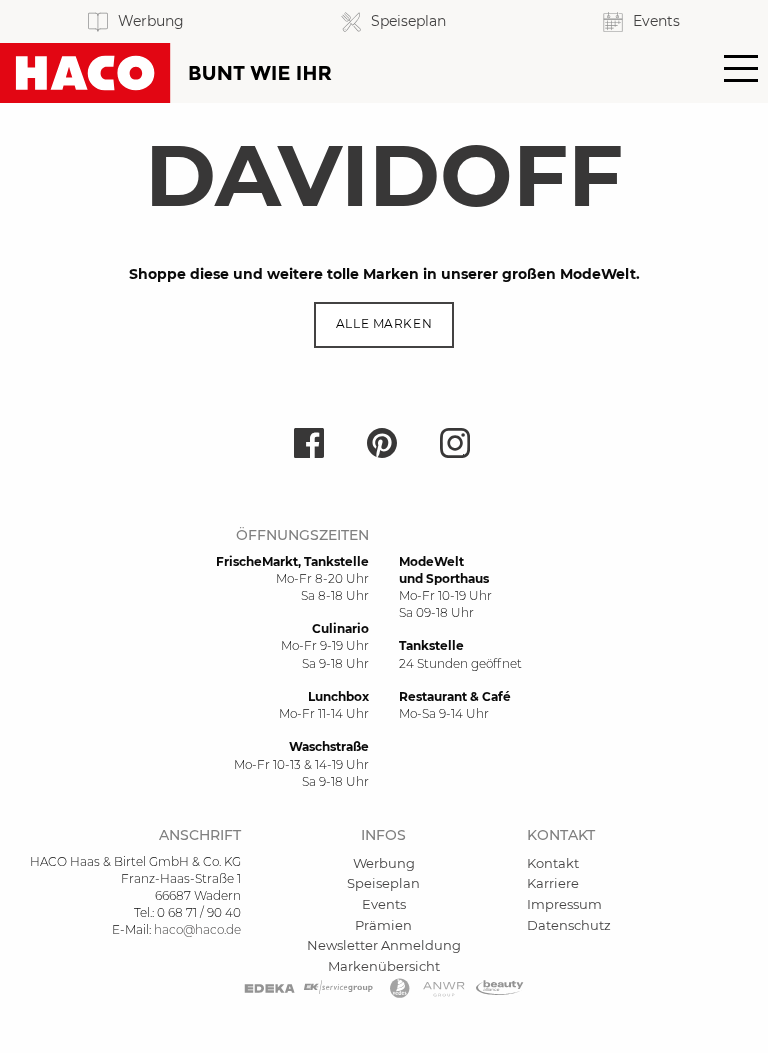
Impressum (564, 904)
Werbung (384, 863)
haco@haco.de (197, 929)
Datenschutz (569, 925)
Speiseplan (383, 883)
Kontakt (553, 863)
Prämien (383, 925)
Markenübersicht (384, 966)
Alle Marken (384, 324)
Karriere (553, 883)
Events (384, 904)
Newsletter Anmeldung (384, 945)
